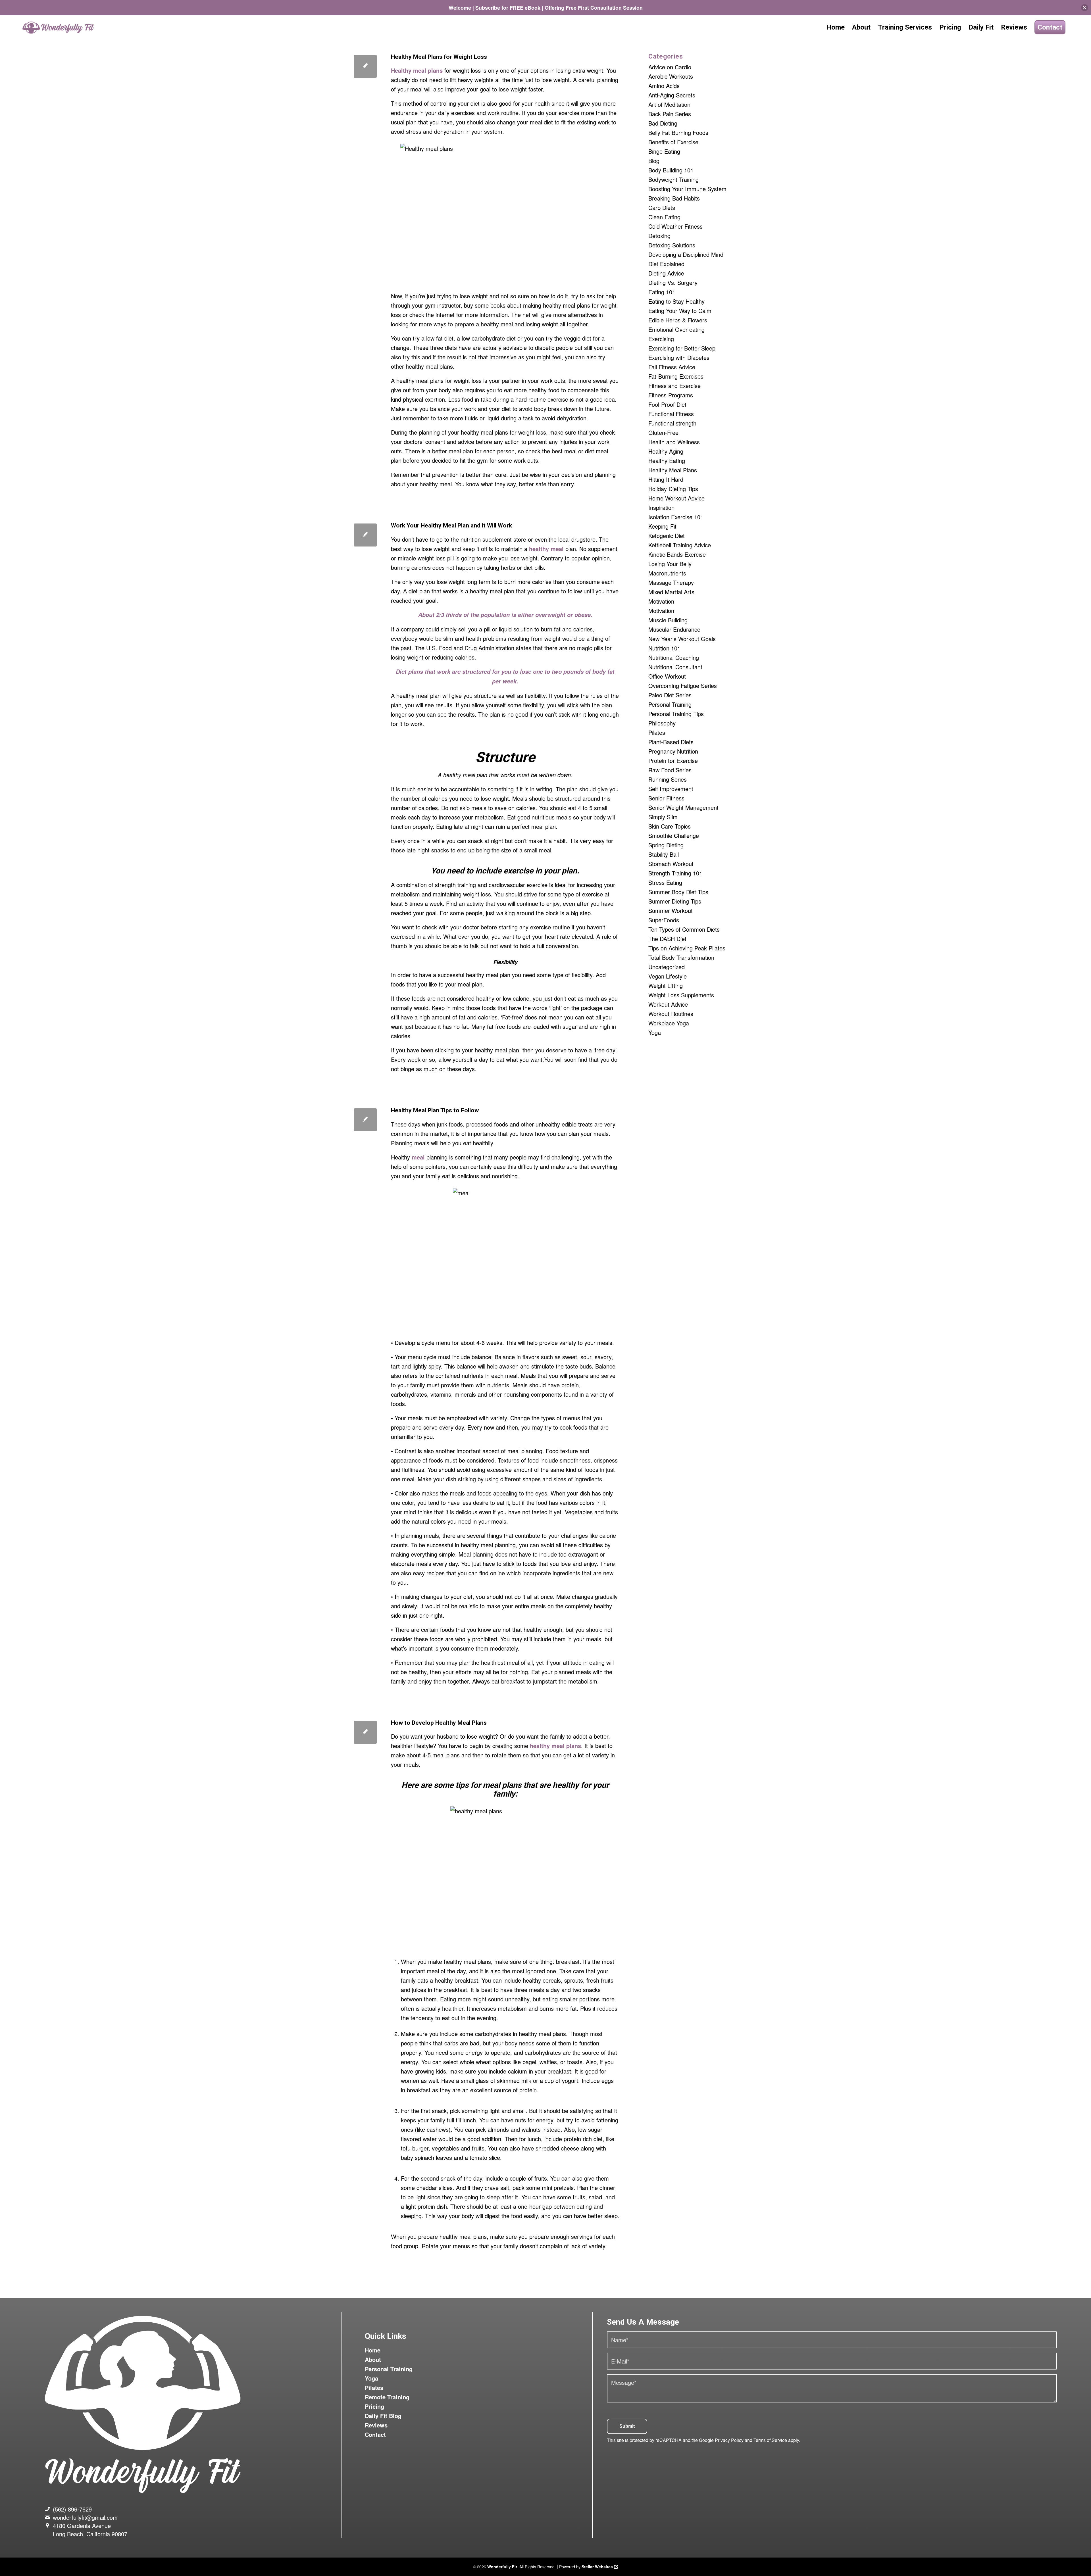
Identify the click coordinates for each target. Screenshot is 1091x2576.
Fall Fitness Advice (672, 367)
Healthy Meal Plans (673, 470)
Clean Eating (664, 217)
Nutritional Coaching (674, 657)
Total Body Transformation (681, 957)
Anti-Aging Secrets (672, 95)
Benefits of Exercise (673, 142)
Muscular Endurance (674, 629)
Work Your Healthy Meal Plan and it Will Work (451, 525)
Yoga (655, 1032)
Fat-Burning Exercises (676, 376)
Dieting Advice (666, 273)
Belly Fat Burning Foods (678, 133)
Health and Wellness (674, 442)
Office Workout (667, 676)
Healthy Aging (666, 451)
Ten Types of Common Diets (684, 929)
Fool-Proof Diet (667, 404)
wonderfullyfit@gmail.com (85, 2517)
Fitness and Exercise (674, 386)
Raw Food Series (670, 770)
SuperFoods (664, 920)
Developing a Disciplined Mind (686, 254)
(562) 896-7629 (72, 2509)
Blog (654, 161)
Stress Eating (665, 882)
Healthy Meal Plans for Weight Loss (439, 57)
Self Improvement (671, 789)
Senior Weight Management (683, 807)
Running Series (668, 779)
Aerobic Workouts (671, 76)
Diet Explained (666, 264)
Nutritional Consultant (675, 667)
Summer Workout (671, 911)
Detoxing (659, 236)
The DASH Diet (667, 939)
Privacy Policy (729, 2440)
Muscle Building (668, 620)
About (373, 2359)
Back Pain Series (670, 114)
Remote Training (387, 2397)
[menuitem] (835, 27)
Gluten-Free (663, 432)
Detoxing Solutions (672, 245)
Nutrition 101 (664, 648)
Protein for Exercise (673, 761)
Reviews (376, 2425)
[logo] (59, 27)
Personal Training (670, 704)
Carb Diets (662, 207)
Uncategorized (667, 967)
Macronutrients (667, 573)
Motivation (661, 601)
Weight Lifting (666, 985)
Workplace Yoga (669, 1023)
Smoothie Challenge (674, 836)
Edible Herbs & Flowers (678, 320)
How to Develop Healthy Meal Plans (439, 1723)
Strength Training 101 (675, 873)
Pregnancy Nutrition (673, 751)
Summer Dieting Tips (675, 901)
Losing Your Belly (670, 564)
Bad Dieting (663, 123)
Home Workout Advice (676, 498)
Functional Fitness (671, 414)
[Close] (1085, 8)
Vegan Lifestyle (668, 976)
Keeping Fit (662, 526)
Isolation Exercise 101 (676, 517)
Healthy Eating (667, 461)
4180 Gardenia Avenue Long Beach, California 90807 (90, 2530)
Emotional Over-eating (676, 329)
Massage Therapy (671, 582)
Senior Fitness (666, 798)
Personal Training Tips (676, 714)
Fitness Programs (671, 395)
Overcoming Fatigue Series (683, 686)
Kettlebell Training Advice (680, 545)
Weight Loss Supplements (681, 995)
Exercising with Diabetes (679, 357)
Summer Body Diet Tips (678, 892)
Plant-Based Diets (671, 742)
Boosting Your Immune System (687, 189)
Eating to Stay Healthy (676, 301)
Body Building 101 (671, 170)
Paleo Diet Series (670, 695)
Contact (375, 2434)
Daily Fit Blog (383, 2416)
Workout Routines (671, 1014)
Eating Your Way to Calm (680, 311)
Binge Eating (664, 151)
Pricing (374, 2406)
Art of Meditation (669, 104)
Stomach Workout (671, 864)
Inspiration (661, 507)
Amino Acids (664, 86)
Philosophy (662, 723)
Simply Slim (663, 817)
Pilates (657, 732)
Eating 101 (662, 292)
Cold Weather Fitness (675, 226)
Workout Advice (668, 1004)
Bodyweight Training (673, 179)
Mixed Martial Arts (671, 592)
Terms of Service (770, 2440)
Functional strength (672, 423)
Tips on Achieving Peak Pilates (687, 948)
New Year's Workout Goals (682, 639)
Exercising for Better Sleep (682, 348)
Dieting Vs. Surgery (673, 282)
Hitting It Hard (666, 479)
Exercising (661, 339)
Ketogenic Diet (667, 536)
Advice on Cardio (670, 67)
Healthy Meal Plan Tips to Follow (435, 1110)
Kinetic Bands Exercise (677, 554)
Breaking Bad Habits (674, 198)
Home (373, 2350)
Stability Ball (664, 854)
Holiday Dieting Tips (673, 489)
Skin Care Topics (670, 826)
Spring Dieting (666, 845)
